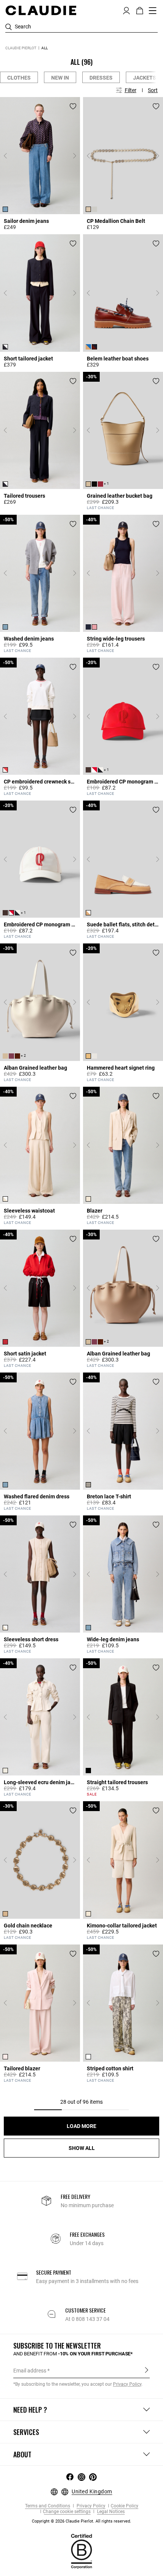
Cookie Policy (125, 2506)
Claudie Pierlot (21, 48)
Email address (30, 2371)
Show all (82, 2148)
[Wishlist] (73, 106)
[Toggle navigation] (153, 11)
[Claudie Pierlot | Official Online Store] (41, 10)
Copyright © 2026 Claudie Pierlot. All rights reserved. (81, 2521)
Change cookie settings (67, 2512)
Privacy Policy (90, 2506)
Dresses (101, 78)
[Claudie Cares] (81, 2551)
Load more (81, 2126)
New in (60, 78)
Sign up (147, 2370)
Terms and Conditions (48, 2506)
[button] (126, 10)
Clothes (19, 78)
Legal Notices (110, 2512)
